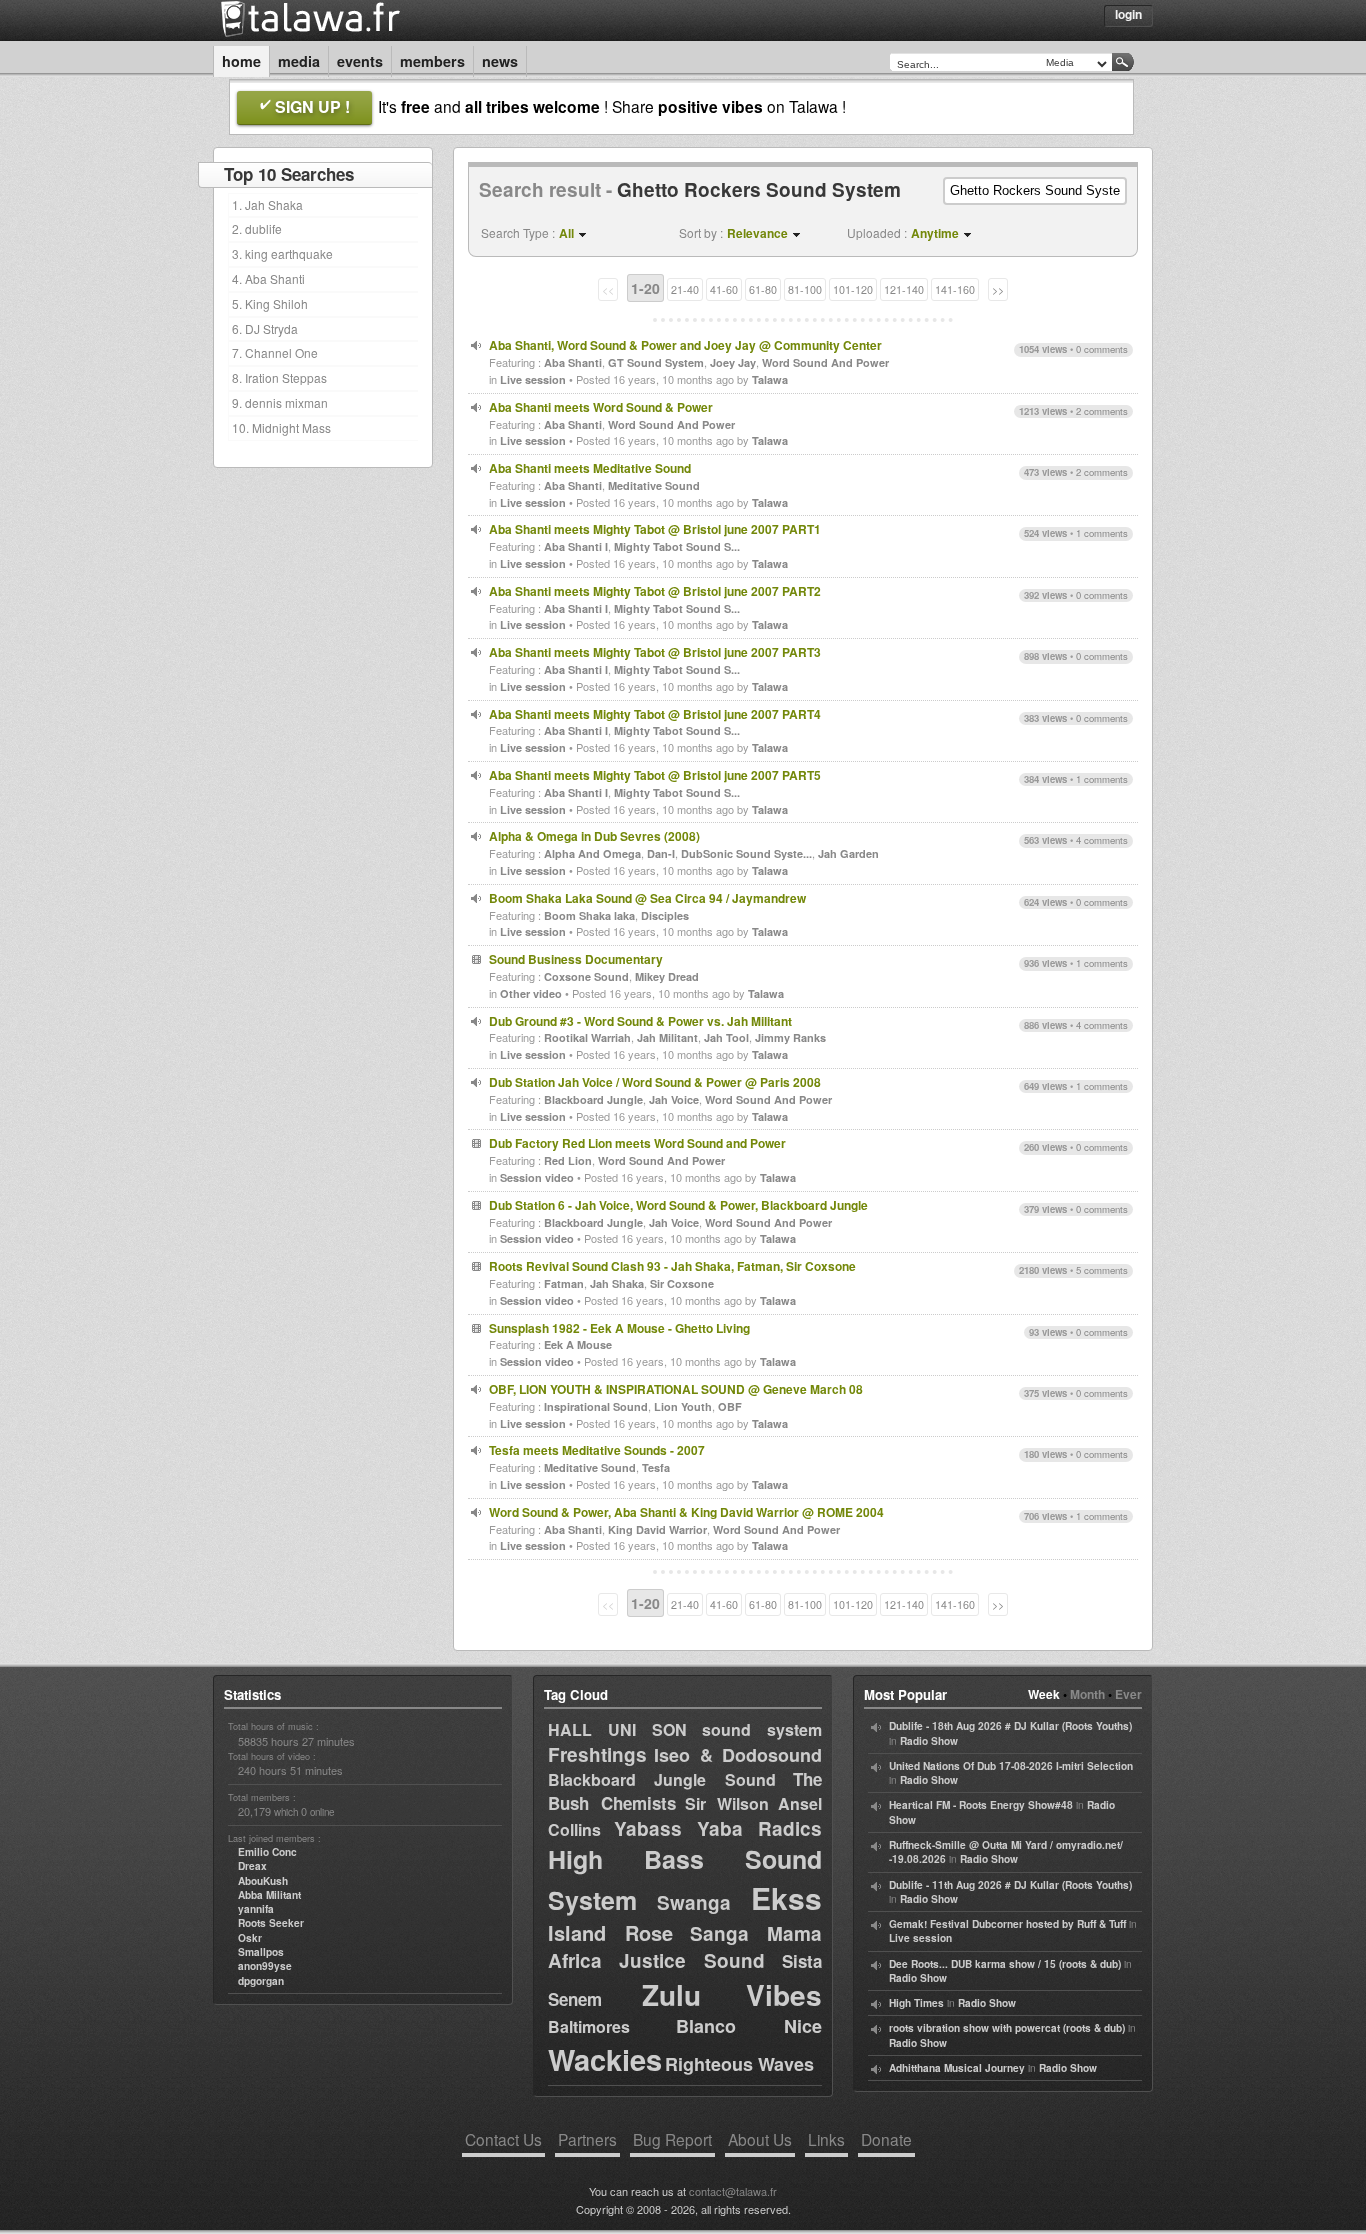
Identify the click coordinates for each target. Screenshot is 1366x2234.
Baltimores (589, 2026)
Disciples (665, 915)
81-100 (805, 289)
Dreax (252, 1866)
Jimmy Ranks (790, 1037)
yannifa (256, 1909)
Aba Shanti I (576, 546)
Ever (1128, 1694)
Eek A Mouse (578, 1344)
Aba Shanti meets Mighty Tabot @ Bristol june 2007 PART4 (655, 714)
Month (1087, 1694)
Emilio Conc (267, 1852)
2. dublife (257, 228)
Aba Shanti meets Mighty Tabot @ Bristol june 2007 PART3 (655, 652)
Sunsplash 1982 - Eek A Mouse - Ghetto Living (619, 1328)
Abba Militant (269, 1895)
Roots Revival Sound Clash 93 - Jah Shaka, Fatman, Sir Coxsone (672, 1266)
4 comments (1102, 840)
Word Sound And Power (825, 362)
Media (299, 61)
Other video (531, 993)
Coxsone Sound (586, 976)
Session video (537, 1177)
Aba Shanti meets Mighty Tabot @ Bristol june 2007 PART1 (655, 529)
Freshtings (597, 1754)
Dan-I (661, 853)
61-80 (763, 289)
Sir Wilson (727, 1803)
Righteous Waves (739, 2064)
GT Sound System (656, 362)
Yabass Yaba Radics (718, 1828)
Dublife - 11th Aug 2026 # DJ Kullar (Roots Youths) (1010, 1885)
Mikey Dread (667, 976)
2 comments (1102, 411)
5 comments (1102, 1270)
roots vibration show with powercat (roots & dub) (1007, 2028)
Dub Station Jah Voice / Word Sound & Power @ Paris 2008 (655, 1082)
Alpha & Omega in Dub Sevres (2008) (594, 836)
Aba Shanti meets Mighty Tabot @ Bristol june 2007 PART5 (655, 775)
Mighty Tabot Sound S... (677, 546)
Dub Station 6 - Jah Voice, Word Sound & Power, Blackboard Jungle (678, 1205)
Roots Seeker (271, 1923)
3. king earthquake (282, 253)
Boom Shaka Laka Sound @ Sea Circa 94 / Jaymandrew (647, 898)
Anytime (935, 233)
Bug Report (672, 2139)
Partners (587, 2139)
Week (1044, 1694)
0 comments (1102, 349)
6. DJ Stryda (265, 328)
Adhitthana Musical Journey (957, 2068)
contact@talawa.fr (733, 2191)
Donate (886, 2139)
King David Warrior (657, 1529)
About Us (760, 2139)
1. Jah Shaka (267, 204)
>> (998, 289)
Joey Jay (733, 362)
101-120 (853, 289)
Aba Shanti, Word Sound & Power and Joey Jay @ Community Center (685, 345)
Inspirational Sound (596, 1406)
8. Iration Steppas (279, 377)
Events (360, 61)
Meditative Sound (654, 485)
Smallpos (261, 1952)
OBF (730, 1406)
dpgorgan (261, 1981)
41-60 (724, 289)
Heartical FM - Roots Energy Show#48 (981, 1805)
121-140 (904, 289)
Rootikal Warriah (587, 1037)
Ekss (786, 1897)
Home (241, 61)
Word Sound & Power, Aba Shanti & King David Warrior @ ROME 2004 (686, 1512)
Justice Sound (692, 1960)
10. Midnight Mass (281, 427)
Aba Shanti (573, 362)
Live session (533, 379)
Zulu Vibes (732, 1994)
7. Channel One (275, 352)
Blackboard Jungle (593, 1099)
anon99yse (265, 1966)
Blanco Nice (749, 2026)
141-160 (955, 289)
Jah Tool (726, 1037)
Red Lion (568, 1160)
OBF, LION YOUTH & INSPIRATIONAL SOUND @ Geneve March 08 (676, 1389)
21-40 (685, 289)
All (566, 233)
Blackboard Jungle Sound (662, 1779)
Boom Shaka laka (589, 915)
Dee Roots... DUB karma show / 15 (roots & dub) (1005, 1964)
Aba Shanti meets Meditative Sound (590, 468)
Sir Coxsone (682, 1283)
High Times (916, 2003)
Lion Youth (683, 1406)
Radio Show (929, 1741)
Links (826, 2139)
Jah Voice (674, 1099)
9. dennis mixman (280, 402)
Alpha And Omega (592, 853)
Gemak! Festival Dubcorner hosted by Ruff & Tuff (1007, 1924)
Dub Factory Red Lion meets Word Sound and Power (637, 1143)
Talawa (770, 379)
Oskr (250, 1938)
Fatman (564, 1283)
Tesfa (656, 1467)
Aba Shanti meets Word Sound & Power (601, 407)
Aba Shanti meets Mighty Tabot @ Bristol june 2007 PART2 (655, 591)
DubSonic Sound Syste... (746, 853)
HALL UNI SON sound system (685, 1729)
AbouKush (263, 1881)
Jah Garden (848, 853)
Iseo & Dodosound (738, 1755)
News (500, 61)
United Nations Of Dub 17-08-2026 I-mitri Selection (1011, 1766)
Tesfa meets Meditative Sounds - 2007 (597, 1450)
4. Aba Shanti (268, 278)
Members (432, 61)
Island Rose (610, 1932)
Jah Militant (667, 1037)
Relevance (757, 233)
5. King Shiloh (270, 303)
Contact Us (503, 2139)
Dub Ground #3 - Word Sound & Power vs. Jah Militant (640, 1021)
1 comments (1102, 533)
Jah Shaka (617, 1283)
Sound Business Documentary (576, 959)
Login (1128, 14)
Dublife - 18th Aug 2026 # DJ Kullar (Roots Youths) (1010, 1726)
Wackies (605, 2059)
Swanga (694, 1902)
